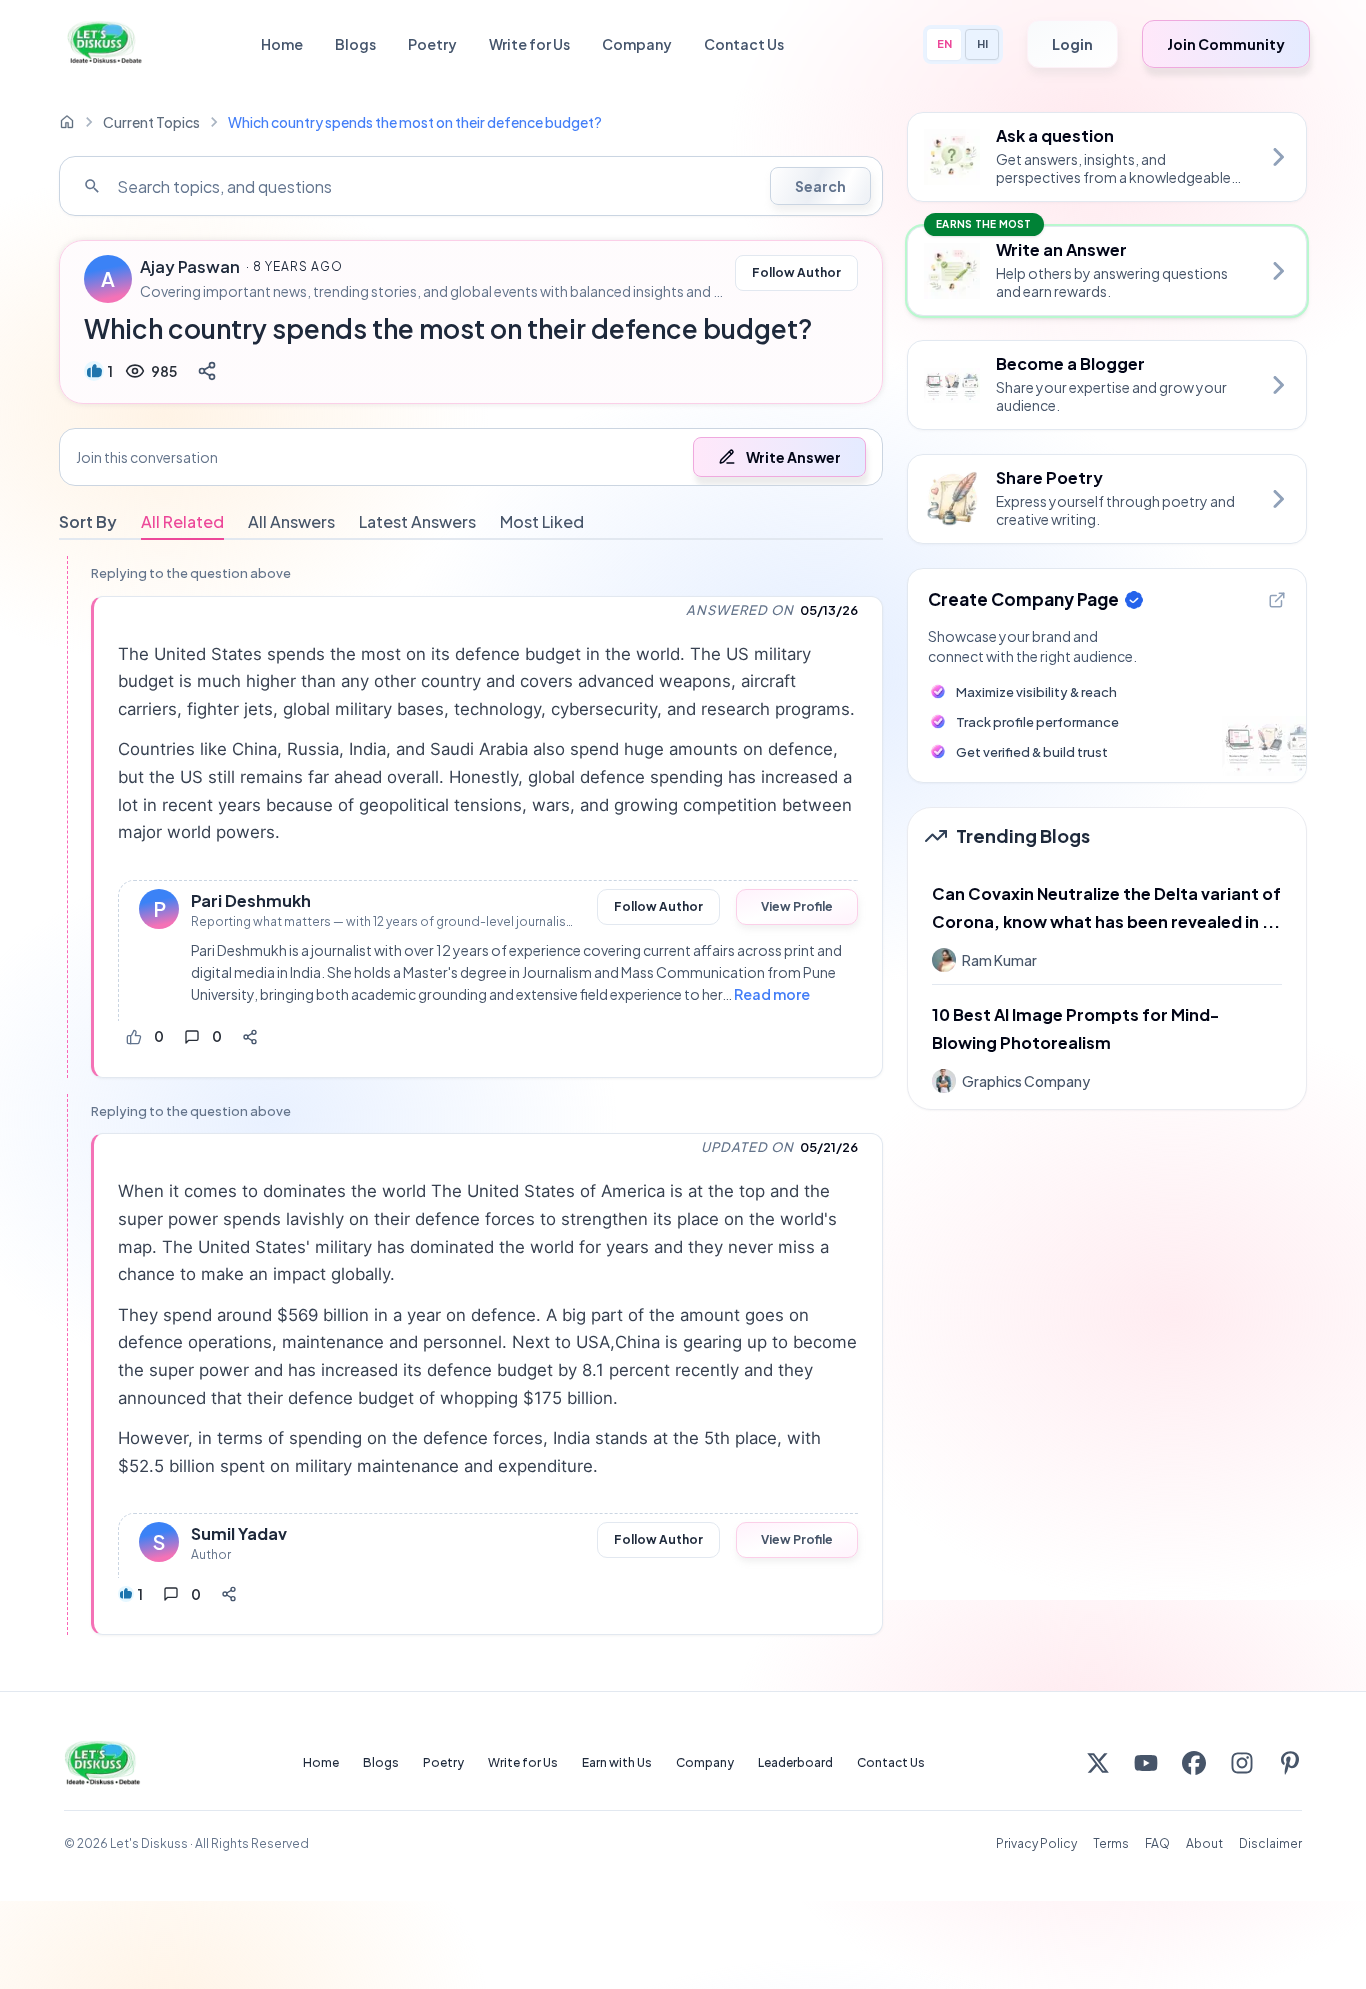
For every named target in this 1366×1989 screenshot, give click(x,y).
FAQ (1157, 1843)
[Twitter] (1098, 1763)
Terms (1111, 1843)
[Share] (207, 371)
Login (1072, 44)
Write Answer (793, 457)
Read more (772, 994)
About (1204, 1843)
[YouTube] (1146, 1763)
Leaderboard (795, 1762)
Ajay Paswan (190, 267)
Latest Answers (417, 521)
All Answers (291, 521)
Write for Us (529, 44)
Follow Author (796, 272)
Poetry (432, 44)
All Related (182, 521)
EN (944, 43)
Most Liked (542, 521)
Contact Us (744, 44)
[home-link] (67, 122)
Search (820, 186)
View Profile (797, 906)
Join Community (1226, 44)
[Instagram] (1242, 1763)
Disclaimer (1270, 1843)
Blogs (355, 44)
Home (282, 44)
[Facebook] (1194, 1763)
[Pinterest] (1290, 1763)
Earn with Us (617, 1762)
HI (982, 43)
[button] (471, 457)
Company (637, 44)
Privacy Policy (1036, 1843)
